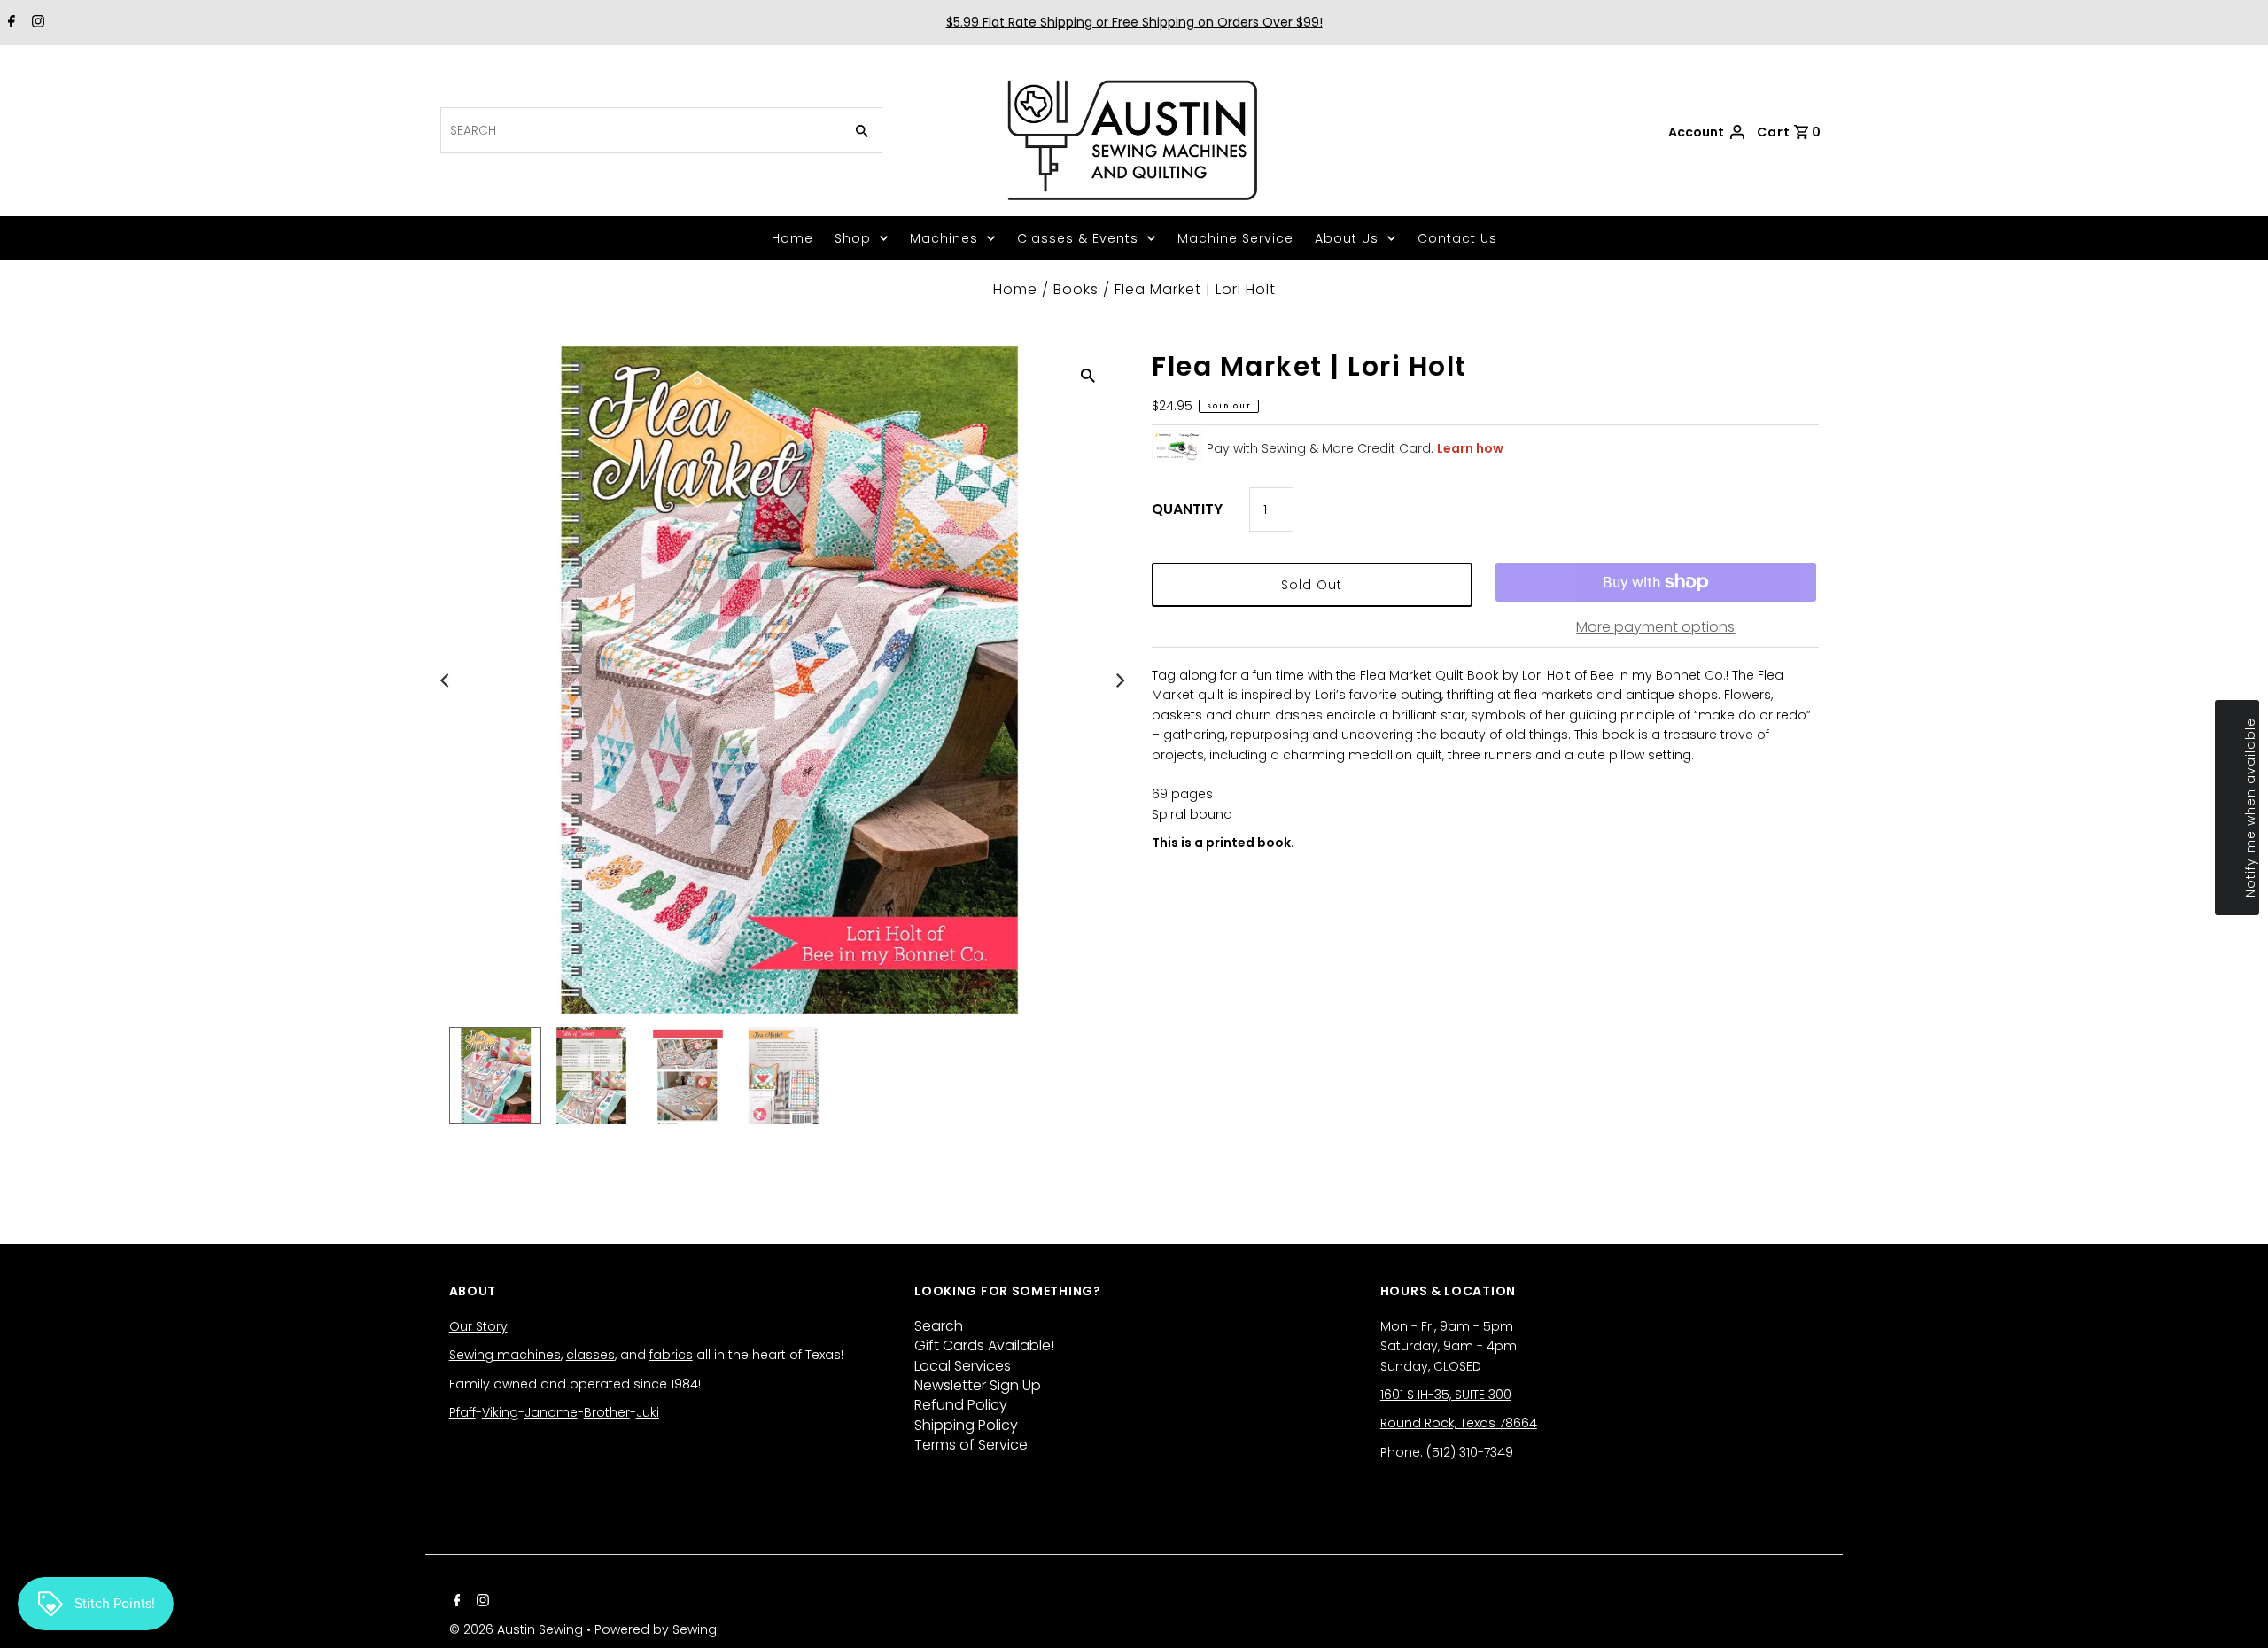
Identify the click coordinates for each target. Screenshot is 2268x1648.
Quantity (1187, 509)
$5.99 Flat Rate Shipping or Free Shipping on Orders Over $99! (1134, 22)
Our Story (478, 1326)
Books (1076, 289)
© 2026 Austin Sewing (518, 1629)
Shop (853, 238)
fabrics (671, 1355)
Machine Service (1235, 238)
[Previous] (447, 680)
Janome (551, 1412)
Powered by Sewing (656, 1629)
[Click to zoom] (1088, 375)
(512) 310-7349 (1470, 1452)
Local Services (963, 1366)
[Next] (1119, 680)
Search (939, 1326)
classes (590, 1355)
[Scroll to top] (2233, 1613)
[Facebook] (9, 23)
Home (792, 238)
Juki (648, 1412)
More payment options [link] (1655, 627)
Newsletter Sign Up (978, 1385)
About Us (1347, 238)
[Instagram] (36, 23)
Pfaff (462, 1412)
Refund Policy (961, 1405)
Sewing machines (505, 1355)
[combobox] (640, 130)
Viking (500, 1412)
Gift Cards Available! (984, 1345)
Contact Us (1457, 238)
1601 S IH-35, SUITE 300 (1446, 1395)
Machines (944, 238)
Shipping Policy (966, 1425)
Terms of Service (971, 1445)
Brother (607, 1412)
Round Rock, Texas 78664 (1459, 1423)
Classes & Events (1078, 238)
